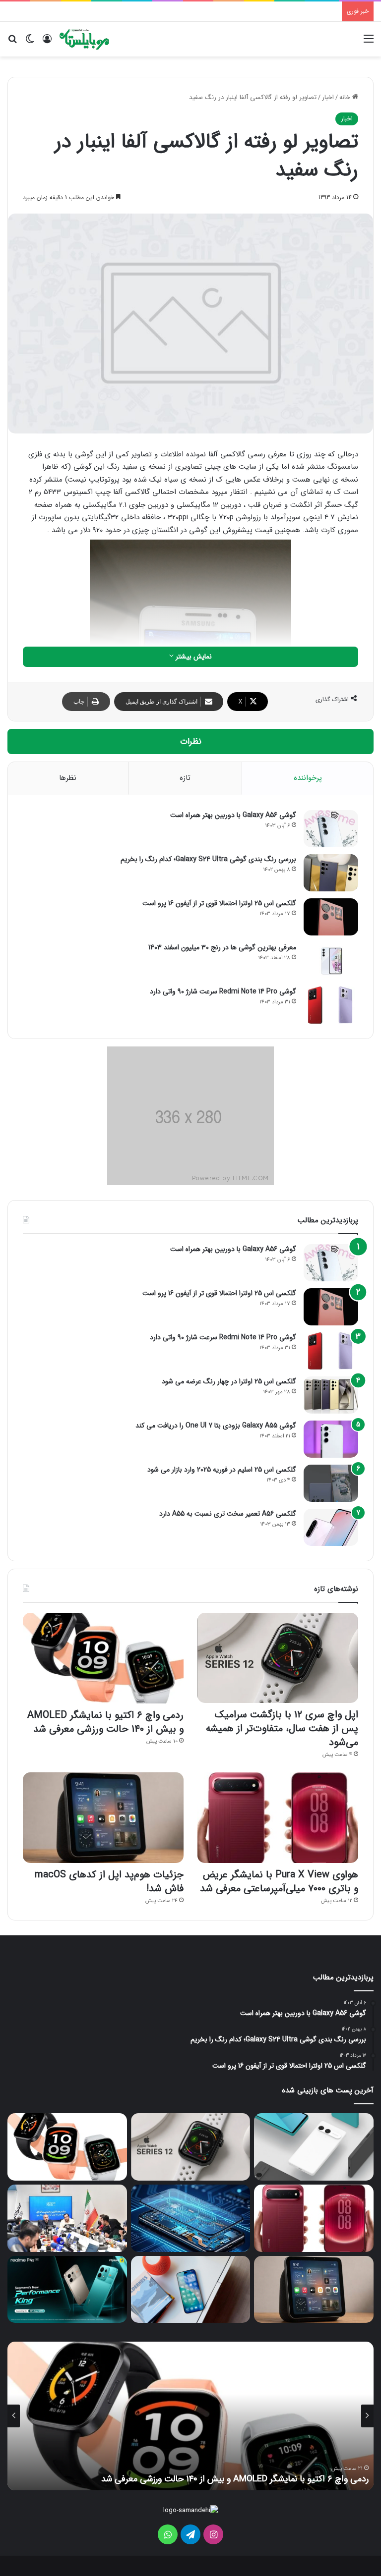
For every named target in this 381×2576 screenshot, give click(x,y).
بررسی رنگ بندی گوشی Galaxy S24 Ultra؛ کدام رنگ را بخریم (208, 859)
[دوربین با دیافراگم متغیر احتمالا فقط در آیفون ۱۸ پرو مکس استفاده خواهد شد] (191, 2289)
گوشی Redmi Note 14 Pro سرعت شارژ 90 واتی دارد (223, 991)
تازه (185, 778)
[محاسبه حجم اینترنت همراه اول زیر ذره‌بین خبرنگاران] (67, 2218)
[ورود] (47, 43)
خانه (346, 97)
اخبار (328, 97)
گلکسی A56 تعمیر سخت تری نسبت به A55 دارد (228, 1514)
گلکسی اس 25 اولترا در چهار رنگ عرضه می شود (229, 1381)
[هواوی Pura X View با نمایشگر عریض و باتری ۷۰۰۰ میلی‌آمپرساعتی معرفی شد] (278, 1818)
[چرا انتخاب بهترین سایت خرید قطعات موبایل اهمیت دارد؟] (191, 2218)
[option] (190, 2416)
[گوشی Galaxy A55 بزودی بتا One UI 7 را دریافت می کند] (331, 1439)
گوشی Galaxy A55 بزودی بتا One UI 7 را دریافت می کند (216, 1425)
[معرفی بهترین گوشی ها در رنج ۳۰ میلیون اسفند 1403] (331, 961)
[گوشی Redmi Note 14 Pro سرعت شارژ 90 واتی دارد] (331, 1005)
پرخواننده (308, 778)
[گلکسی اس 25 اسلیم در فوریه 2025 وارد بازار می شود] (331, 1483)
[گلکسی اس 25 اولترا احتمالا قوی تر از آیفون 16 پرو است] (331, 917)
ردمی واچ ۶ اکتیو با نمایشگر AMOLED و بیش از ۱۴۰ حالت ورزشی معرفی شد (105, 1722)
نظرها (68, 778)
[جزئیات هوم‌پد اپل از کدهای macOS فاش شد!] (103, 1818)
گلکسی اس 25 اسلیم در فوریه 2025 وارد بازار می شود (222, 1470)
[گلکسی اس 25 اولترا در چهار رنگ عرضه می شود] (331, 1395)
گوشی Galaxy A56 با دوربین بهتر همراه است (233, 815)
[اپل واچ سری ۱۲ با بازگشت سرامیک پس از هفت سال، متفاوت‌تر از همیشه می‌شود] (278, 1658)
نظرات (191, 741)
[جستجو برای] (12, 43)
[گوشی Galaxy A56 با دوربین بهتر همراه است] (331, 829)
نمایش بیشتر (193, 657)
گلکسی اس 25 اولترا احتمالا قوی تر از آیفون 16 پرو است (219, 903)
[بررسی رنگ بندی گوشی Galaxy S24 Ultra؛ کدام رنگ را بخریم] (331, 873)
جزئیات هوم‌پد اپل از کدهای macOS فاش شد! (109, 1882)
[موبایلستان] (84, 39)
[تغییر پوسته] (30, 43)
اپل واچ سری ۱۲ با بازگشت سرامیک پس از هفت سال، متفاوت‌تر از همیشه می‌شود (282, 1728)
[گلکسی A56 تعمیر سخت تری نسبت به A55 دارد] (331, 1527)
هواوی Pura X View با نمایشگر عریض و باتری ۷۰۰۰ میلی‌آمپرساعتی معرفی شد (279, 1882)
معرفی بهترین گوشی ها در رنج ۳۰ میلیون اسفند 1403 (222, 947)
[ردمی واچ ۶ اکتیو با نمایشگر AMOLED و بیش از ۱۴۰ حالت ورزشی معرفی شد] (103, 1658)
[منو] (369, 43)
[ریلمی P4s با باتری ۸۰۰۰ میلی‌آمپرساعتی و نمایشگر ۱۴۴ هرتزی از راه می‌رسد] (67, 2289)
